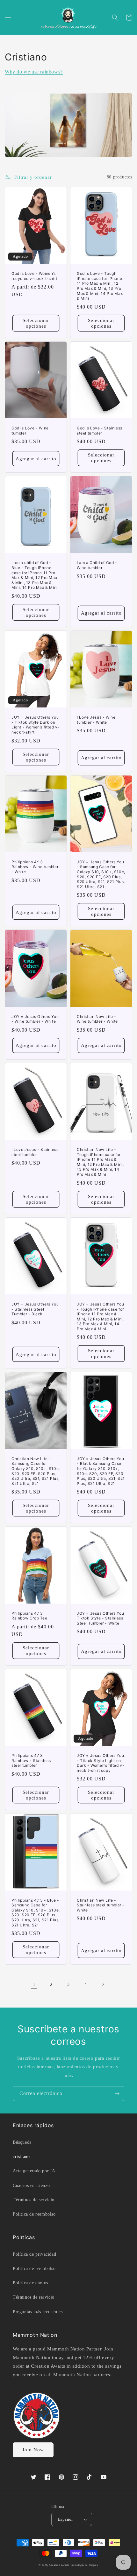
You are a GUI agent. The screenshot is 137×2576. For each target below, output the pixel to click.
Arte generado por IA (34, 2171)
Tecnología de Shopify (84, 2565)
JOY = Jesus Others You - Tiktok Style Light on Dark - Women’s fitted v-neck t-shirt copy (101, 1763)
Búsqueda (22, 2142)
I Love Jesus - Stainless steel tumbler (35, 1152)
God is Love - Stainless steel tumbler (100, 431)
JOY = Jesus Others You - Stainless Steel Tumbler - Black (35, 1309)
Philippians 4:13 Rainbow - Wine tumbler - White (35, 867)
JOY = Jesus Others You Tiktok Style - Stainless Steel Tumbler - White (100, 1618)
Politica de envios (30, 2283)
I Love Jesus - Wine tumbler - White (96, 720)
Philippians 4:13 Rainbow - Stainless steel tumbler (31, 1760)
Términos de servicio (34, 2200)
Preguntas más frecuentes (38, 2312)
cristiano (21, 2157)
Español (65, 2519)
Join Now (33, 2450)
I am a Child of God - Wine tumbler (97, 565)
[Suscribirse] (117, 2094)
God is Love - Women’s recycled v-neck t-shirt (34, 276)
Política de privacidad (34, 2254)
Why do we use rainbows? (34, 72)
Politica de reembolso (34, 2214)
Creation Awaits (59, 2565)
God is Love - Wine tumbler (30, 431)
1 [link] (34, 1984)
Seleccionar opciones (36, 323)
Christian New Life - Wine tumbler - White (97, 1019)
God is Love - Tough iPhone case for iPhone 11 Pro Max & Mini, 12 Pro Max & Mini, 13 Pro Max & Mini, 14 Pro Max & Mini (100, 286)
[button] (8, 17)
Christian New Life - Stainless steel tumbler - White (101, 1905)
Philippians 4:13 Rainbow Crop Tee (29, 1616)
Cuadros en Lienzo (31, 2186)
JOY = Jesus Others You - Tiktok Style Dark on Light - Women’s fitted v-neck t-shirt (36, 725)
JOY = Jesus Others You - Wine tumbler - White (35, 1019)
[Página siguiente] (103, 1984)
